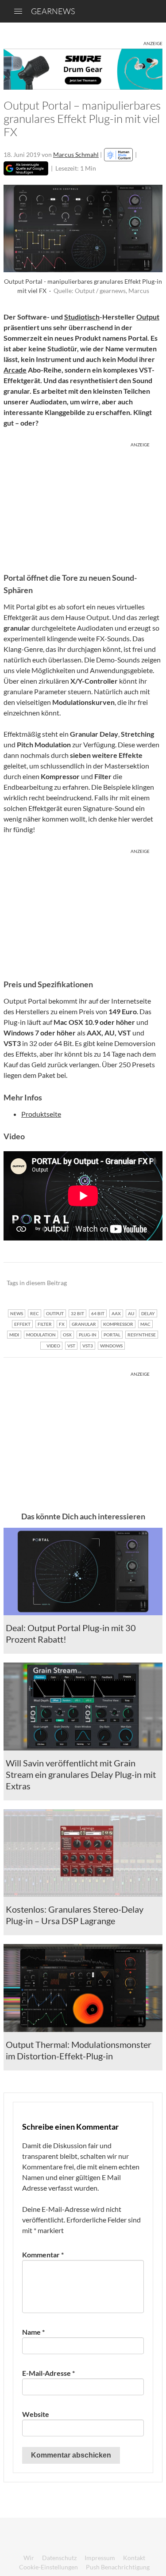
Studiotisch (82, 317)
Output (148, 317)
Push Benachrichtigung (118, 2567)
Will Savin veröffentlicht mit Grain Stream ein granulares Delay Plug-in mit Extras (81, 1774)
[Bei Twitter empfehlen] (144, 1283)
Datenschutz (59, 2558)
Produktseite (41, 1114)
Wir (29, 2558)
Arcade (15, 370)
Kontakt (134, 2558)
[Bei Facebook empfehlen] (111, 1283)
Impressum (100, 2558)
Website (36, 2414)
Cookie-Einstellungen (48, 2567)
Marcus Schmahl (76, 154)
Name (33, 2332)
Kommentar (43, 2254)
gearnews (53, 11)
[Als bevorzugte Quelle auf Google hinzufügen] (26, 168)
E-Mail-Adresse (48, 2373)
